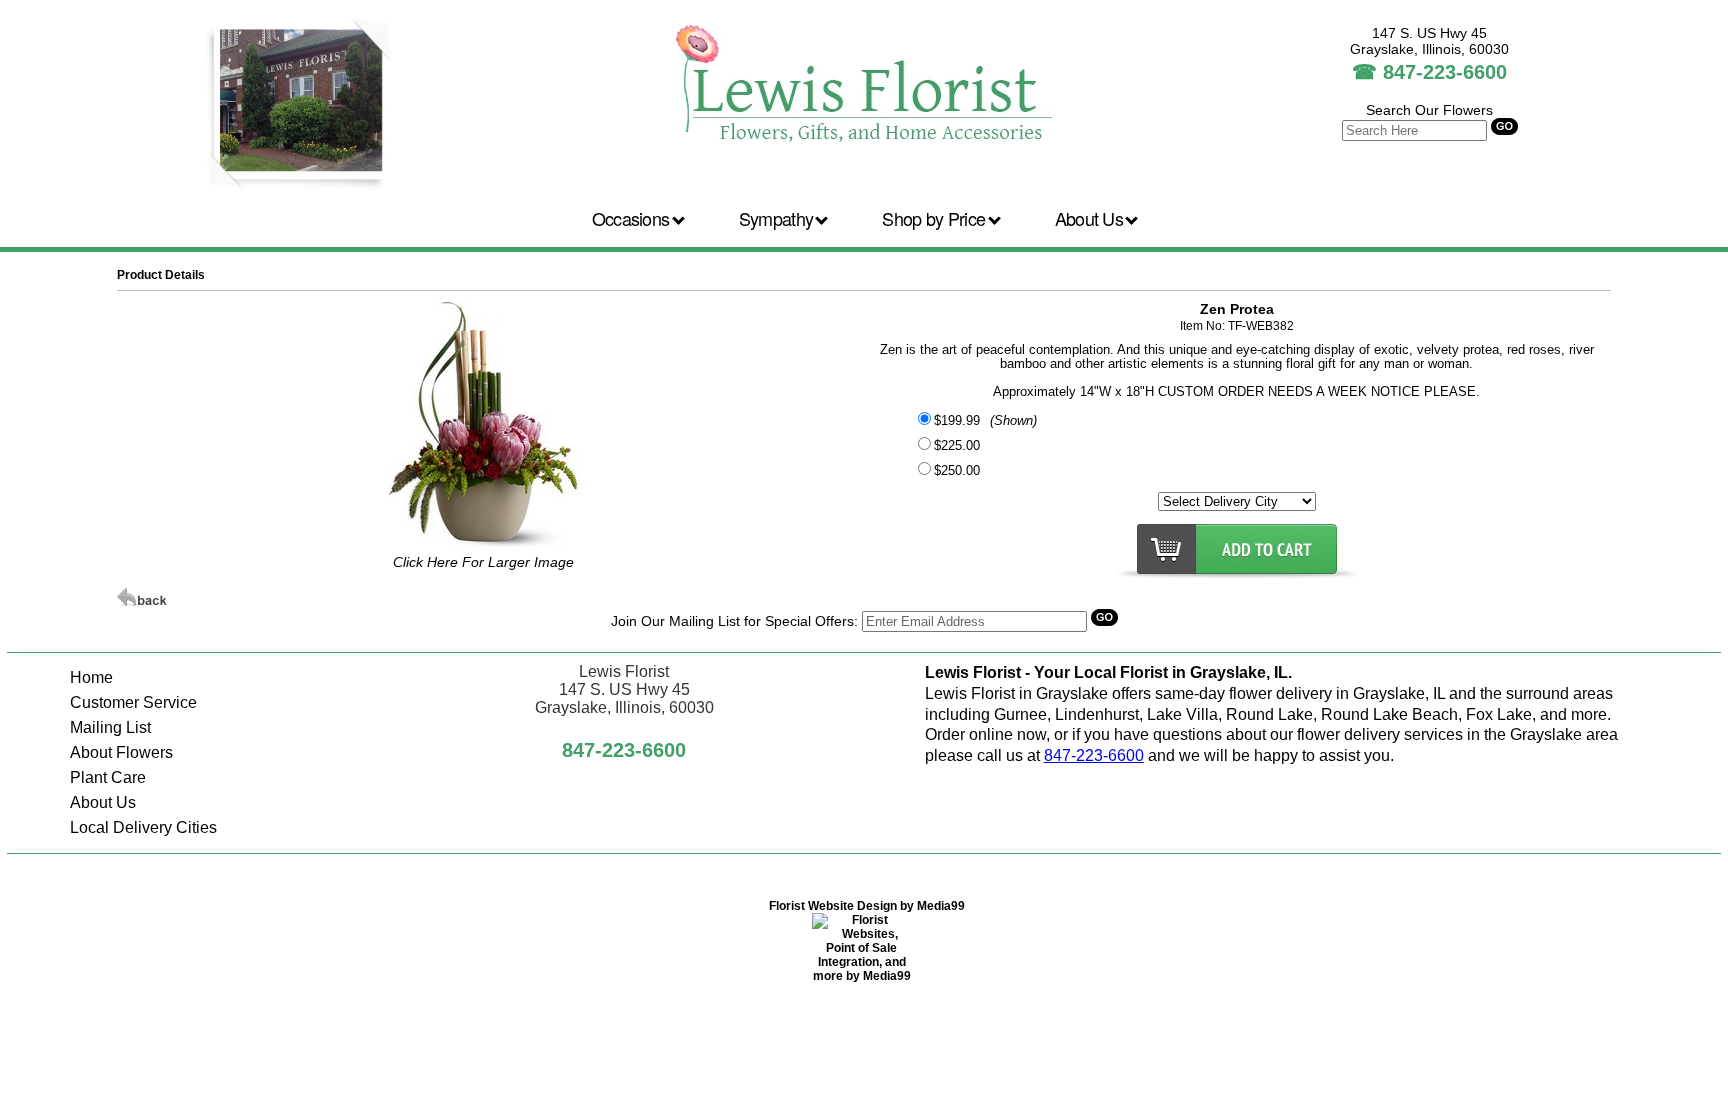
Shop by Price (935, 218)
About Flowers (121, 752)
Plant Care (108, 777)
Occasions (633, 218)
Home (91, 677)
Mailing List (110, 727)
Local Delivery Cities (143, 827)
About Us (1091, 218)
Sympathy (778, 218)
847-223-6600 (1445, 72)
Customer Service (133, 702)
